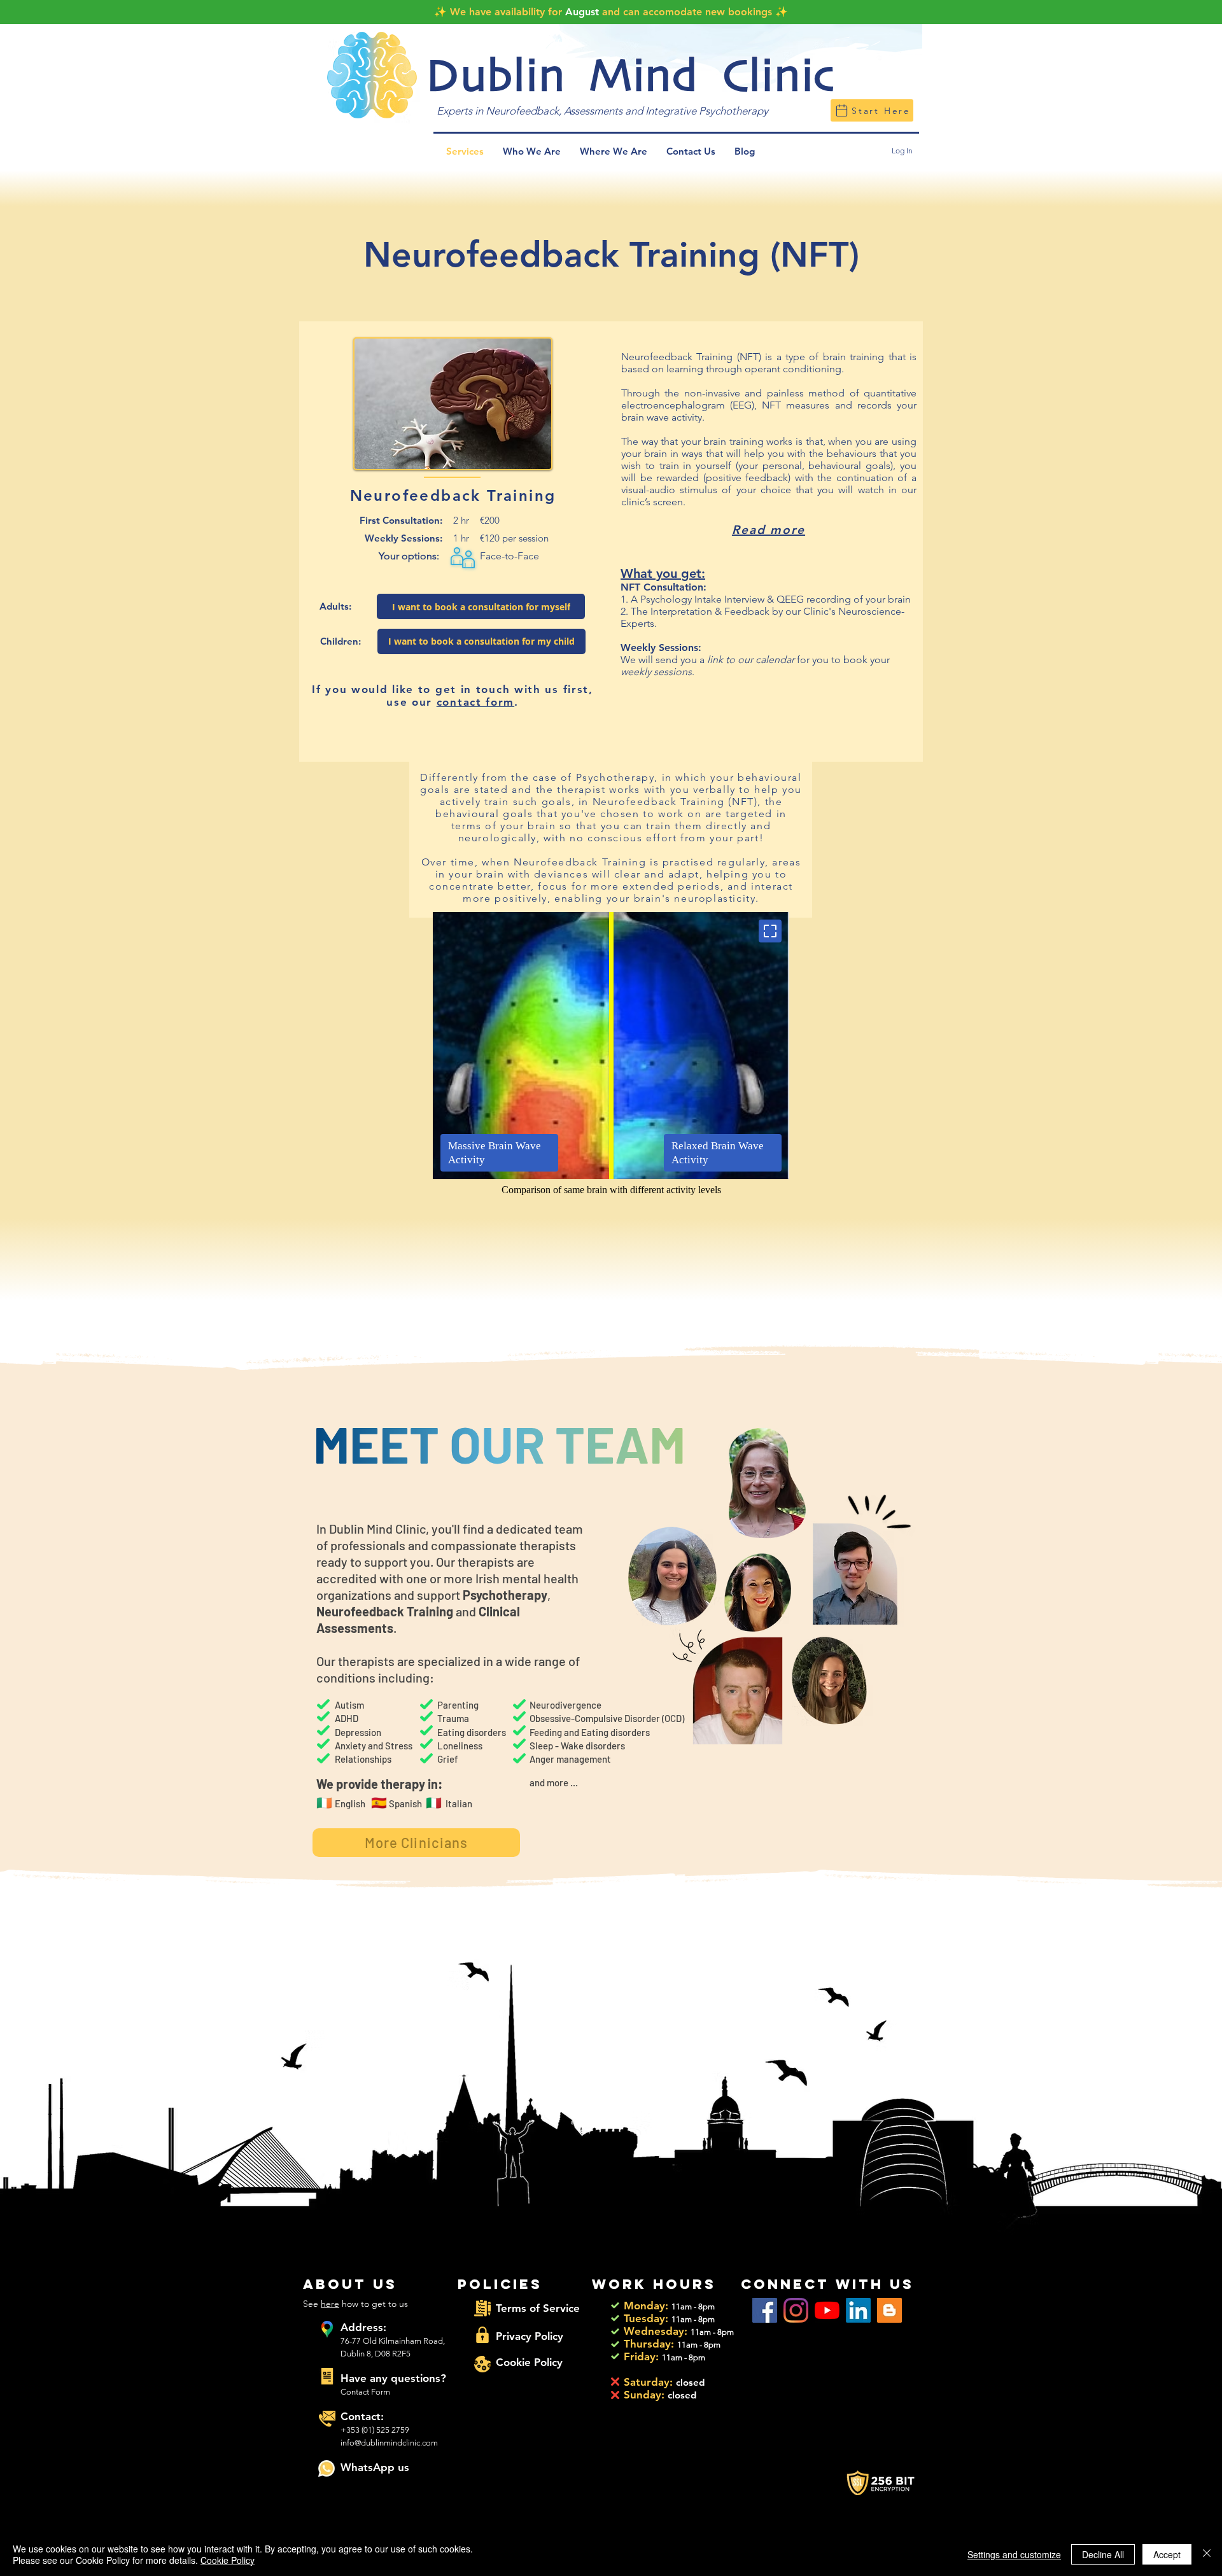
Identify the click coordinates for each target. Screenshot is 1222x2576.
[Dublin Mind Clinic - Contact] (327, 2419)
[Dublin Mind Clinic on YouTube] (827, 2310)
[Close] (1207, 2554)
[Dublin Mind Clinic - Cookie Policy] (482, 2364)
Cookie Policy (228, 2560)
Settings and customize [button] (1014, 2554)
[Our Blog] (889, 2310)
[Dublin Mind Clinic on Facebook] (765, 2310)
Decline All (1103, 2554)
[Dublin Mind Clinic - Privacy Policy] (482, 2335)
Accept (1167, 2554)
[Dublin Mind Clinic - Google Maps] (327, 2329)
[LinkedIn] (858, 2310)
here (330, 2304)
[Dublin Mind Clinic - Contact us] (327, 2376)
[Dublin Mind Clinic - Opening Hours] (615, 2305)
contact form (475, 702)
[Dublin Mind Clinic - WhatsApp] (327, 2468)
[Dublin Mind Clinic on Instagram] (796, 2310)
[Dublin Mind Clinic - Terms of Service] (482, 2308)
